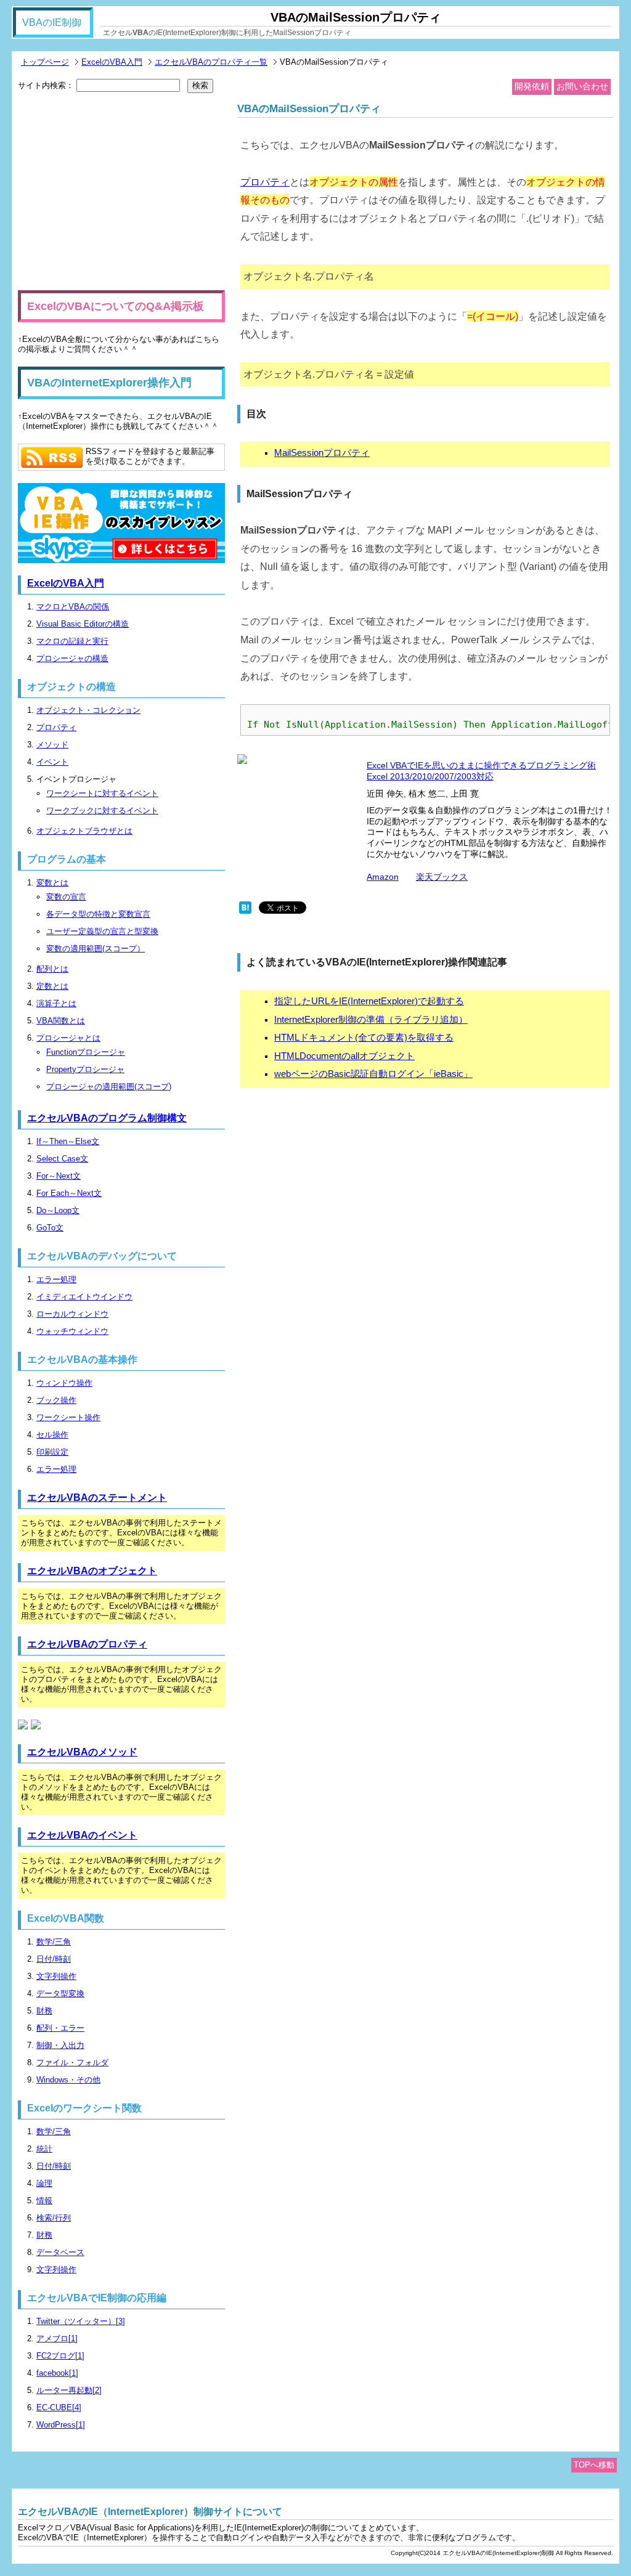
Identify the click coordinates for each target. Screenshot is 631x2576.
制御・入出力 (60, 2045)
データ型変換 (60, 1993)
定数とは (52, 986)
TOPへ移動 (594, 2465)
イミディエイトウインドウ (84, 1297)
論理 (44, 2183)
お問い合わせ (582, 86)
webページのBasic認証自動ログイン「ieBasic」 (373, 1074)
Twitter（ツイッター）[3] (81, 2321)
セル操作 (52, 1435)
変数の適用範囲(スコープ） (96, 949)
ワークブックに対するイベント (102, 811)
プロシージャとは (68, 1038)
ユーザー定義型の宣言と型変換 (102, 931)
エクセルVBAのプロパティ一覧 (211, 62)
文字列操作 (56, 1976)
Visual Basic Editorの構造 (83, 624)
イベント (52, 762)
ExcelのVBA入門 (112, 62)
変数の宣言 (66, 897)
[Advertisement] (121, 192)
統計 (44, 2149)
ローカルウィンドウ (72, 1314)
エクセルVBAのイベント (82, 1835)
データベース (60, 2252)
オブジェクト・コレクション (88, 710)
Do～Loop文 (58, 1210)
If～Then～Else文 (68, 1141)
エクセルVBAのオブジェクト (92, 1571)
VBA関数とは (61, 1021)
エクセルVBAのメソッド (82, 1752)
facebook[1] (57, 2373)
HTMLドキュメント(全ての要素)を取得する (364, 1038)
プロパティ (265, 182)
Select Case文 (62, 1159)
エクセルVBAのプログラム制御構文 (107, 1118)
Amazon (383, 877)
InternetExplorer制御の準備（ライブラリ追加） (371, 1020)
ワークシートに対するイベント (102, 793)
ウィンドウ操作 (64, 1383)
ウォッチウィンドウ (72, 1331)
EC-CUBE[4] (59, 2407)
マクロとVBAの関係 (73, 607)
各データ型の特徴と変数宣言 (98, 914)
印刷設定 (52, 1452)
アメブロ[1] (57, 2338)
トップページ (45, 62)
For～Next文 (59, 1176)
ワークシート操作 (68, 1417)
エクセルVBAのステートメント (97, 1497)
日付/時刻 (54, 1959)
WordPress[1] (61, 2425)
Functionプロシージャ (86, 1052)
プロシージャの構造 (72, 658)
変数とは (52, 883)
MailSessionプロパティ (322, 453)
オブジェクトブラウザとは (84, 831)
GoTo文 (50, 1228)
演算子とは (56, 1003)
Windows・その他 (68, 2080)
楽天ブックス (442, 877)
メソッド (52, 745)
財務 (44, 2011)
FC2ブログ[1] (60, 2356)
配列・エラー (60, 2028)
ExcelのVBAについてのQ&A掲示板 (116, 306)
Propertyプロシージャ (85, 1069)
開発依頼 (532, 86)
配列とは (52, 969)
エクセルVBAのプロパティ (87, 1644)
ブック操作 (56, 1400)
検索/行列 (54, 2218)
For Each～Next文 (69, 1193)
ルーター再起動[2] (69, 2390)
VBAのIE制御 (52, 22)
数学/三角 (54, 1942)
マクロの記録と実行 (72, 641)
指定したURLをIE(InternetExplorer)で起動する (369, 1001)
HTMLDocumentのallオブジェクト (344, 1056)
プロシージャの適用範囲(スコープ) (109, 1087)
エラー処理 (56, 1279)
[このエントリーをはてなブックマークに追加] (245, 911)
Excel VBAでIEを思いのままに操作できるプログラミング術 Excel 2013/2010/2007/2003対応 (481, 771)
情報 (44, 2200)
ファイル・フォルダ (72, 2062)
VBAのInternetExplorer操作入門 (109, 383)
